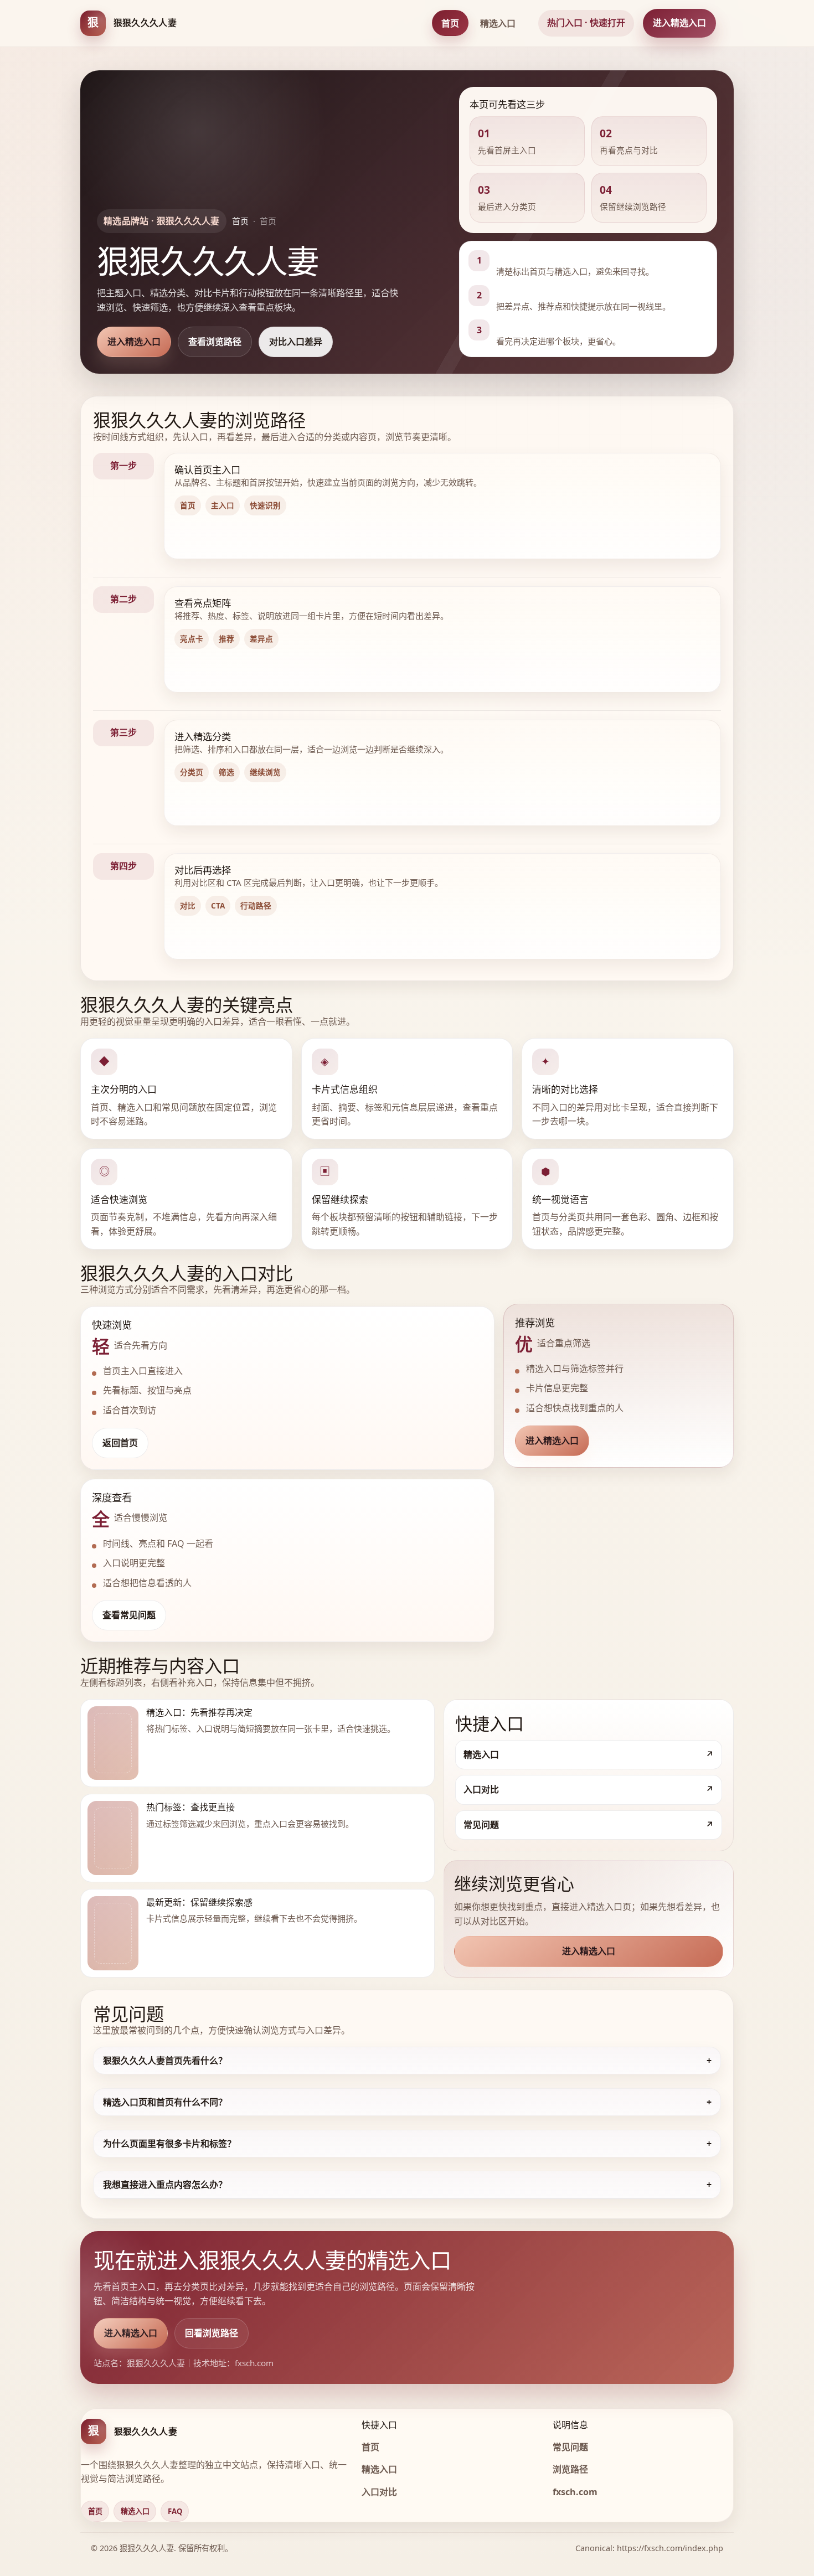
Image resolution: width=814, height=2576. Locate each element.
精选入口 (498, 23)
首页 (450, 23)
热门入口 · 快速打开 (586, 23)
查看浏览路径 (215, 342)
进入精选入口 (679, 23)
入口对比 (379, 2492)
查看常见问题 (129, 1615)
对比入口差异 (296, 342)
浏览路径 (570, 2469)
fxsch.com (575, 2492)
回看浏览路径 (212, 2333)
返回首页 (120, 1443)
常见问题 (570, 2447)
